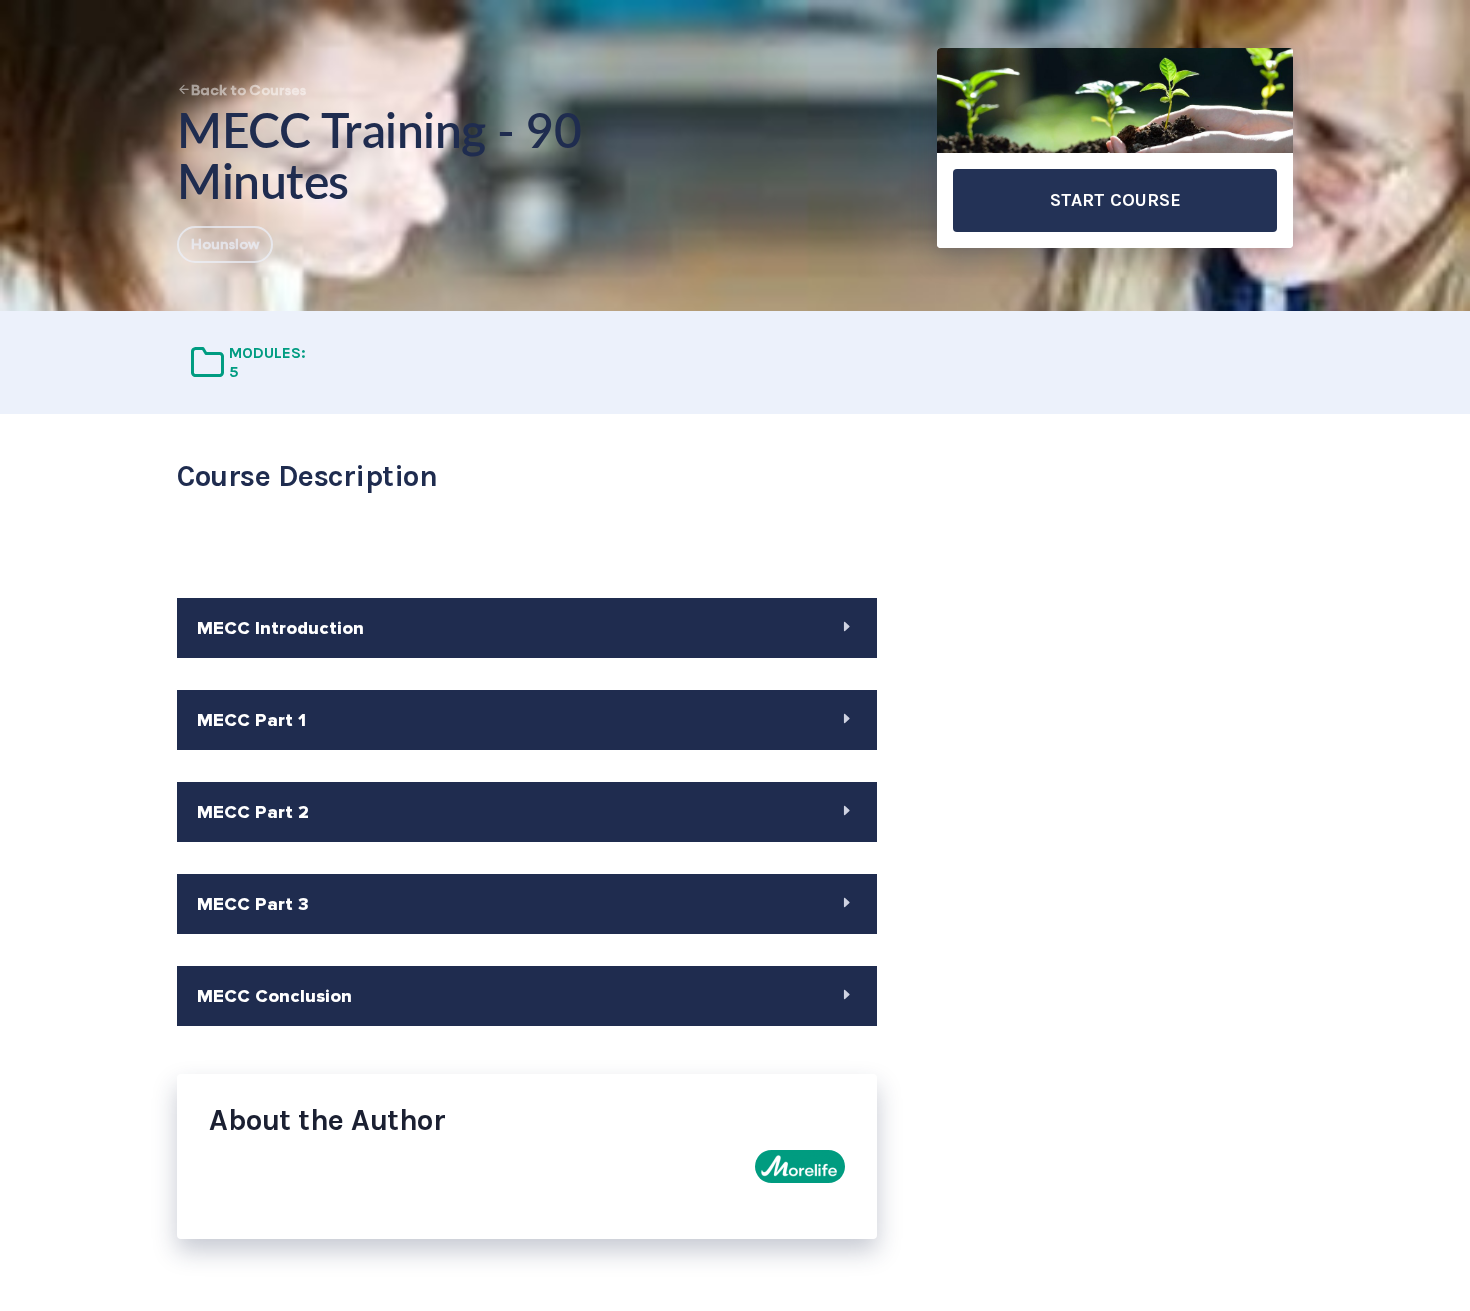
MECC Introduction (280, 628)
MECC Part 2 (253, 812)
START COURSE (1115, 200)
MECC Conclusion (274, 996)
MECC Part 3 (253, 904)
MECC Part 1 (251, 720)
